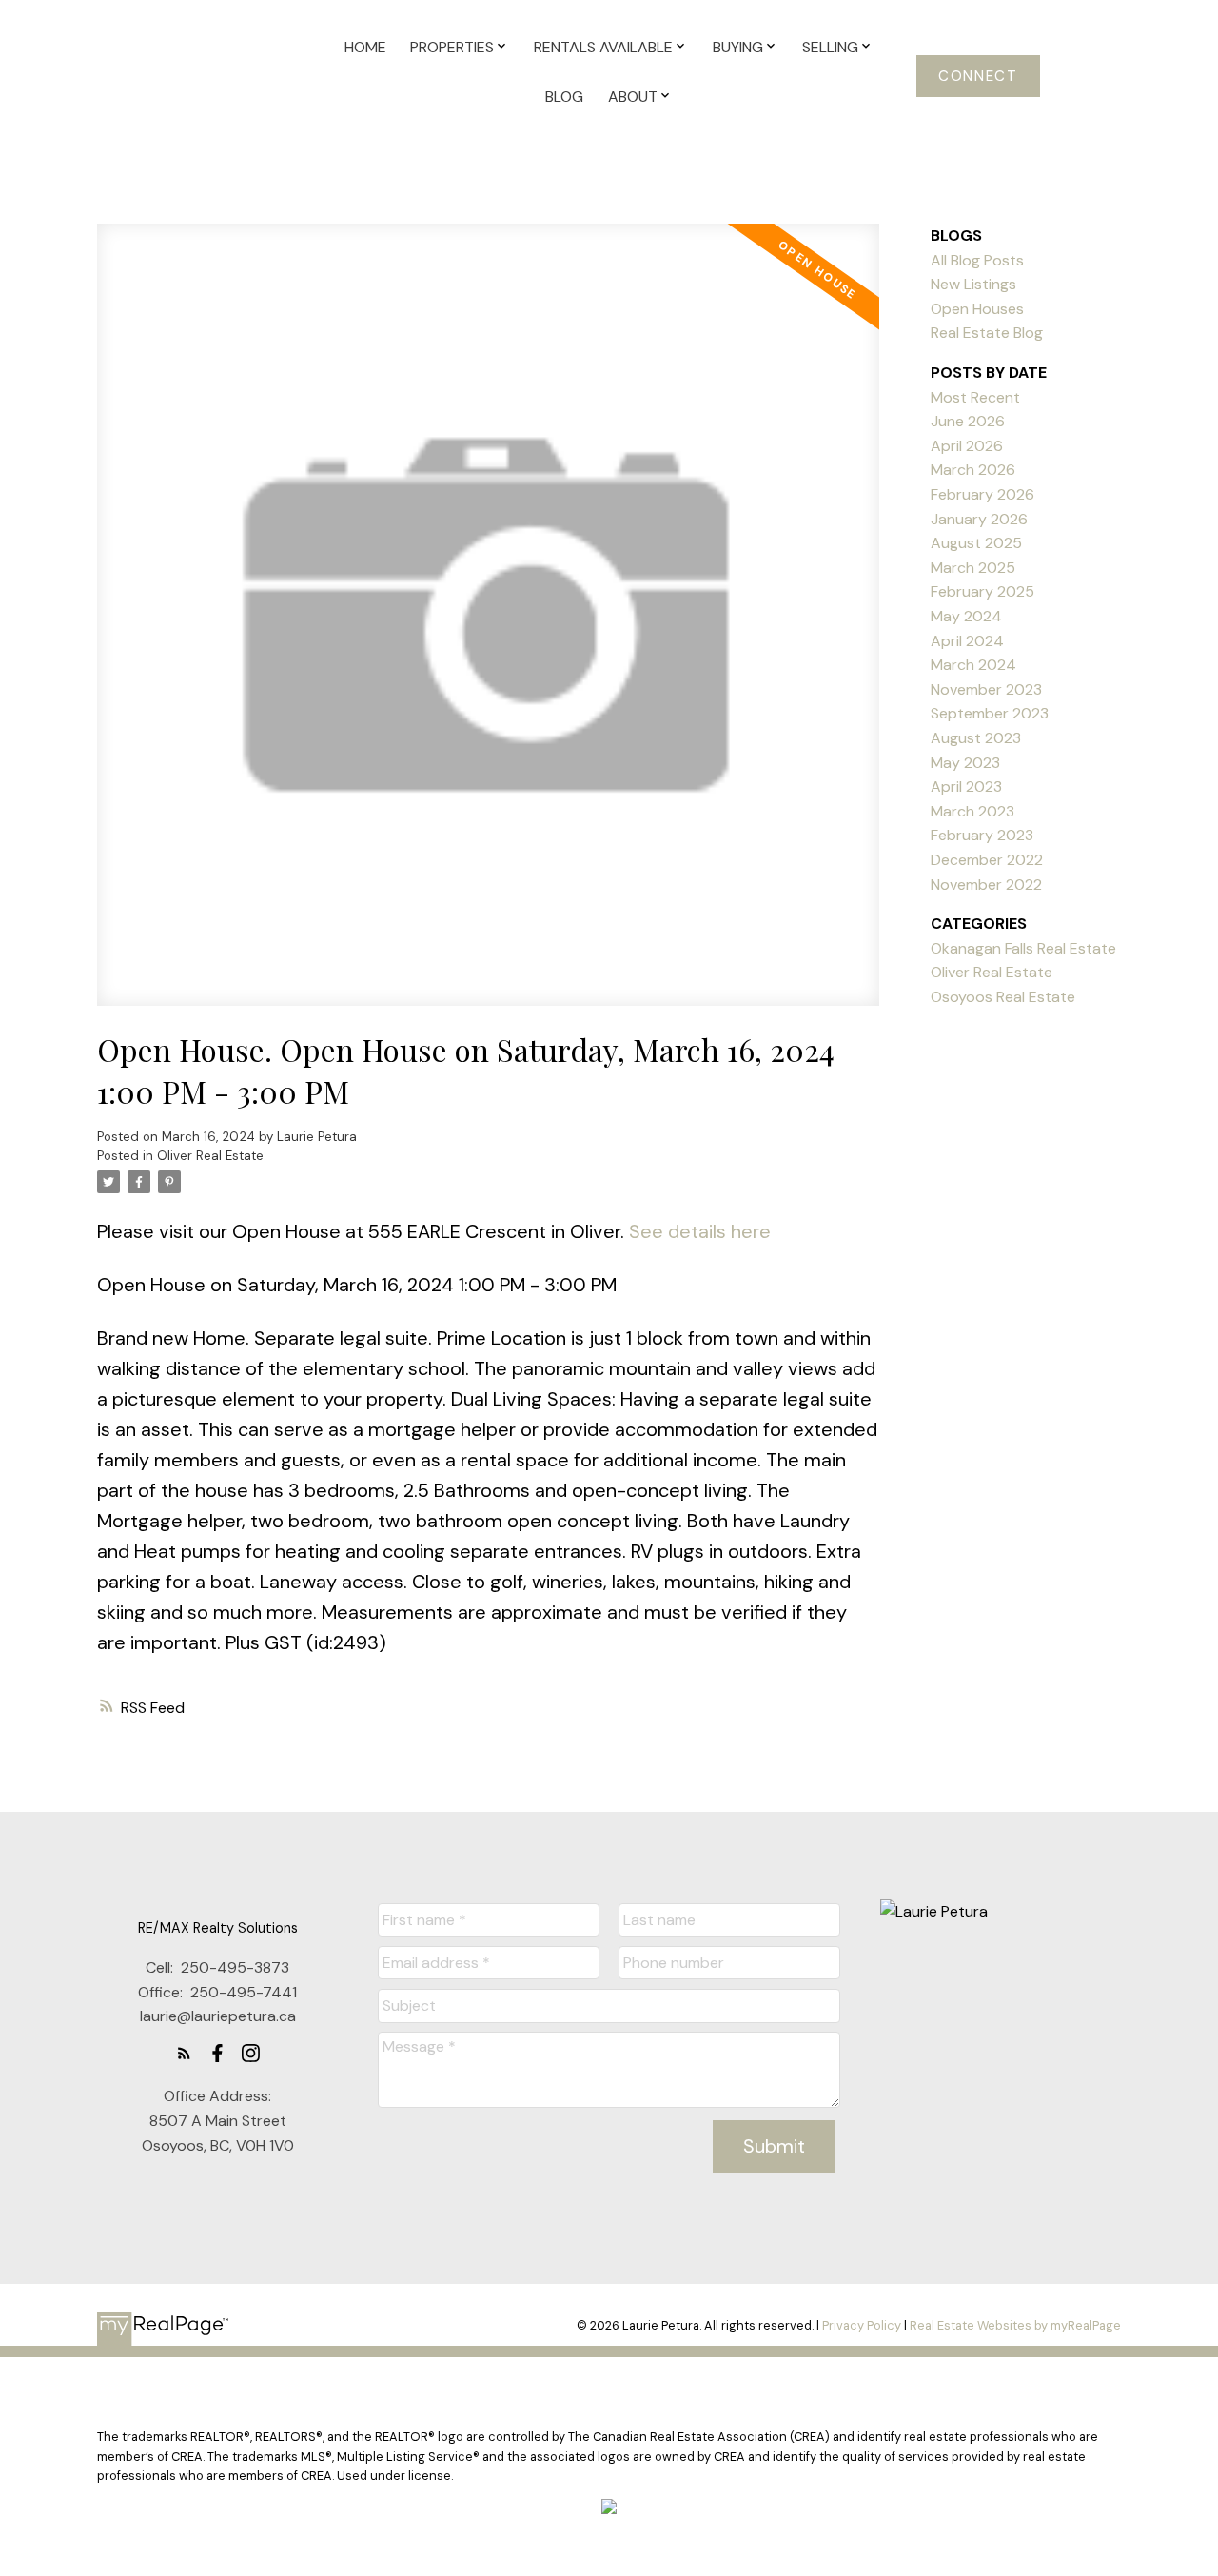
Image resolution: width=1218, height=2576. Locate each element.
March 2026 (973, 470)
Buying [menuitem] (738, 47)
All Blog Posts (977, 260)
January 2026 (979, 519)
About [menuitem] (633, 97)
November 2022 (986, 885)
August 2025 (976, 543)
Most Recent (975, 397)
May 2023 (965, 763)
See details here (700, 1231)
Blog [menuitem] (564, 97)
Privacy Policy (862, 2325)
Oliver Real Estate (210, 1156)
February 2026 (982, 494)
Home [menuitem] (365, 47)
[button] (979, 76)
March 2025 (973, 568)
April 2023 (966, 787)
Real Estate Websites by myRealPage (1015, 2325)
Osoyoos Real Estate (1003, 997)
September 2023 (990, 713)
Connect (978, 77)
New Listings (973, 284)
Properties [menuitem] (452, 47)
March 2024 (973, 665)
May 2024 (966, 616)
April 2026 (967, 446)
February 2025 (982, 591)
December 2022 (987, 860)
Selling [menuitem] (830, 47)
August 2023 (976, 738)
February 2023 (982, 835)
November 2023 (986, 689)
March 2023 (972, 811)
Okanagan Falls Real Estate (1023, 948)
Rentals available (603, 47)
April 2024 (967, 641)
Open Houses (977, 309)
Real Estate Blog (987, 333)
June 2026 (968, 421)
